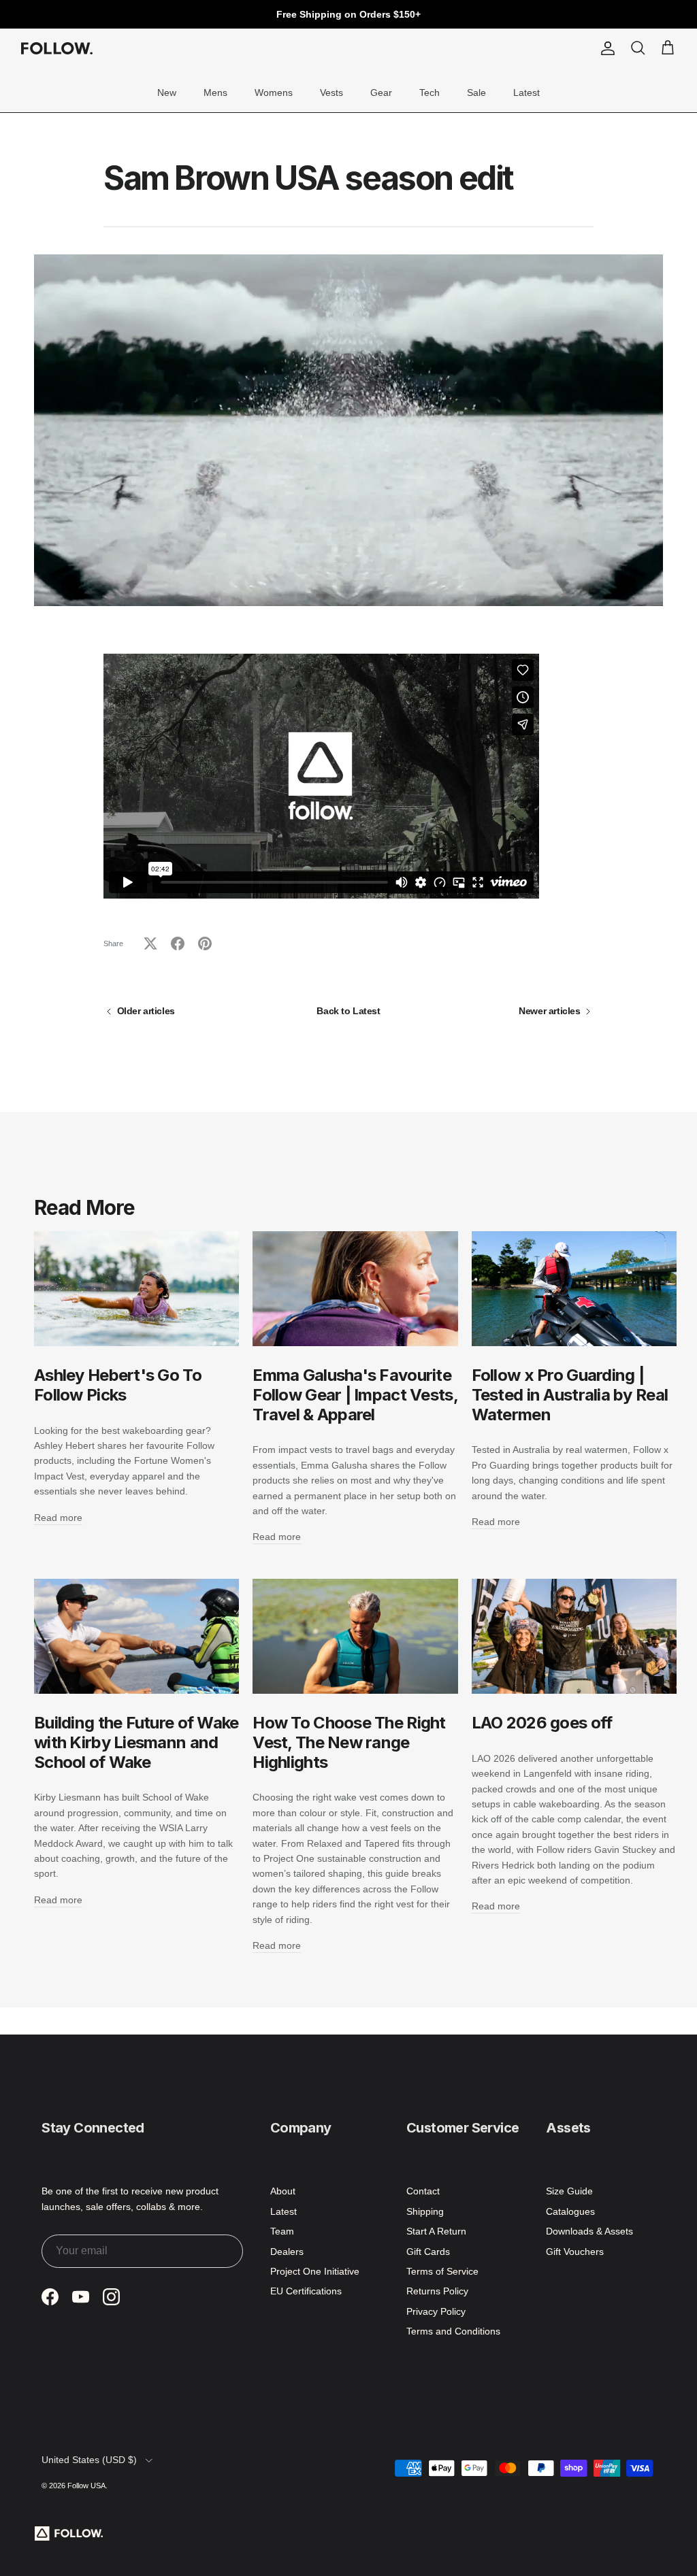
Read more (58, 1518)
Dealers (287, 2252)
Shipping (425, 2211)
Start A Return (436, 2231)
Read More (84, 1207)
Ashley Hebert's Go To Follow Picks (118, 1385)
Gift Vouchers (575, 2252)
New (167, 93)
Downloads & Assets (589, 2231)
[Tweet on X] (150, 943)
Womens (274, 93)
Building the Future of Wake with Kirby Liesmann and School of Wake (136, 1742)
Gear (381, 93)
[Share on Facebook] (178, 943)
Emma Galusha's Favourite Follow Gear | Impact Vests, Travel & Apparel (355, 1395)
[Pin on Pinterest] (205, 943)
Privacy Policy (436, 2311)
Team (282, 2231)
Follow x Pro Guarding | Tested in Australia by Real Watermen (570, 1395)
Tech (429, 93)
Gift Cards (428, 2252)
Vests (331, 93)
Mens (215, 93)
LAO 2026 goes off (542, 1723)
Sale (476, 93)
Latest (526, 93)
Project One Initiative (315, 2271)
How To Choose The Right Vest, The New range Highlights (349, 1742)
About (283, 2191)
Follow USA (86, 2486)
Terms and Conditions (453, 2331)
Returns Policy (437, 2291)
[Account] (605, 48)
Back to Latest (348, 1011)
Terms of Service (442, 2271)
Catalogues (570, 2211)
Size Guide (569, 2191)
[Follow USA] (57, 48)
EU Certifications (306, 2291)
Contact (423, 2191)
